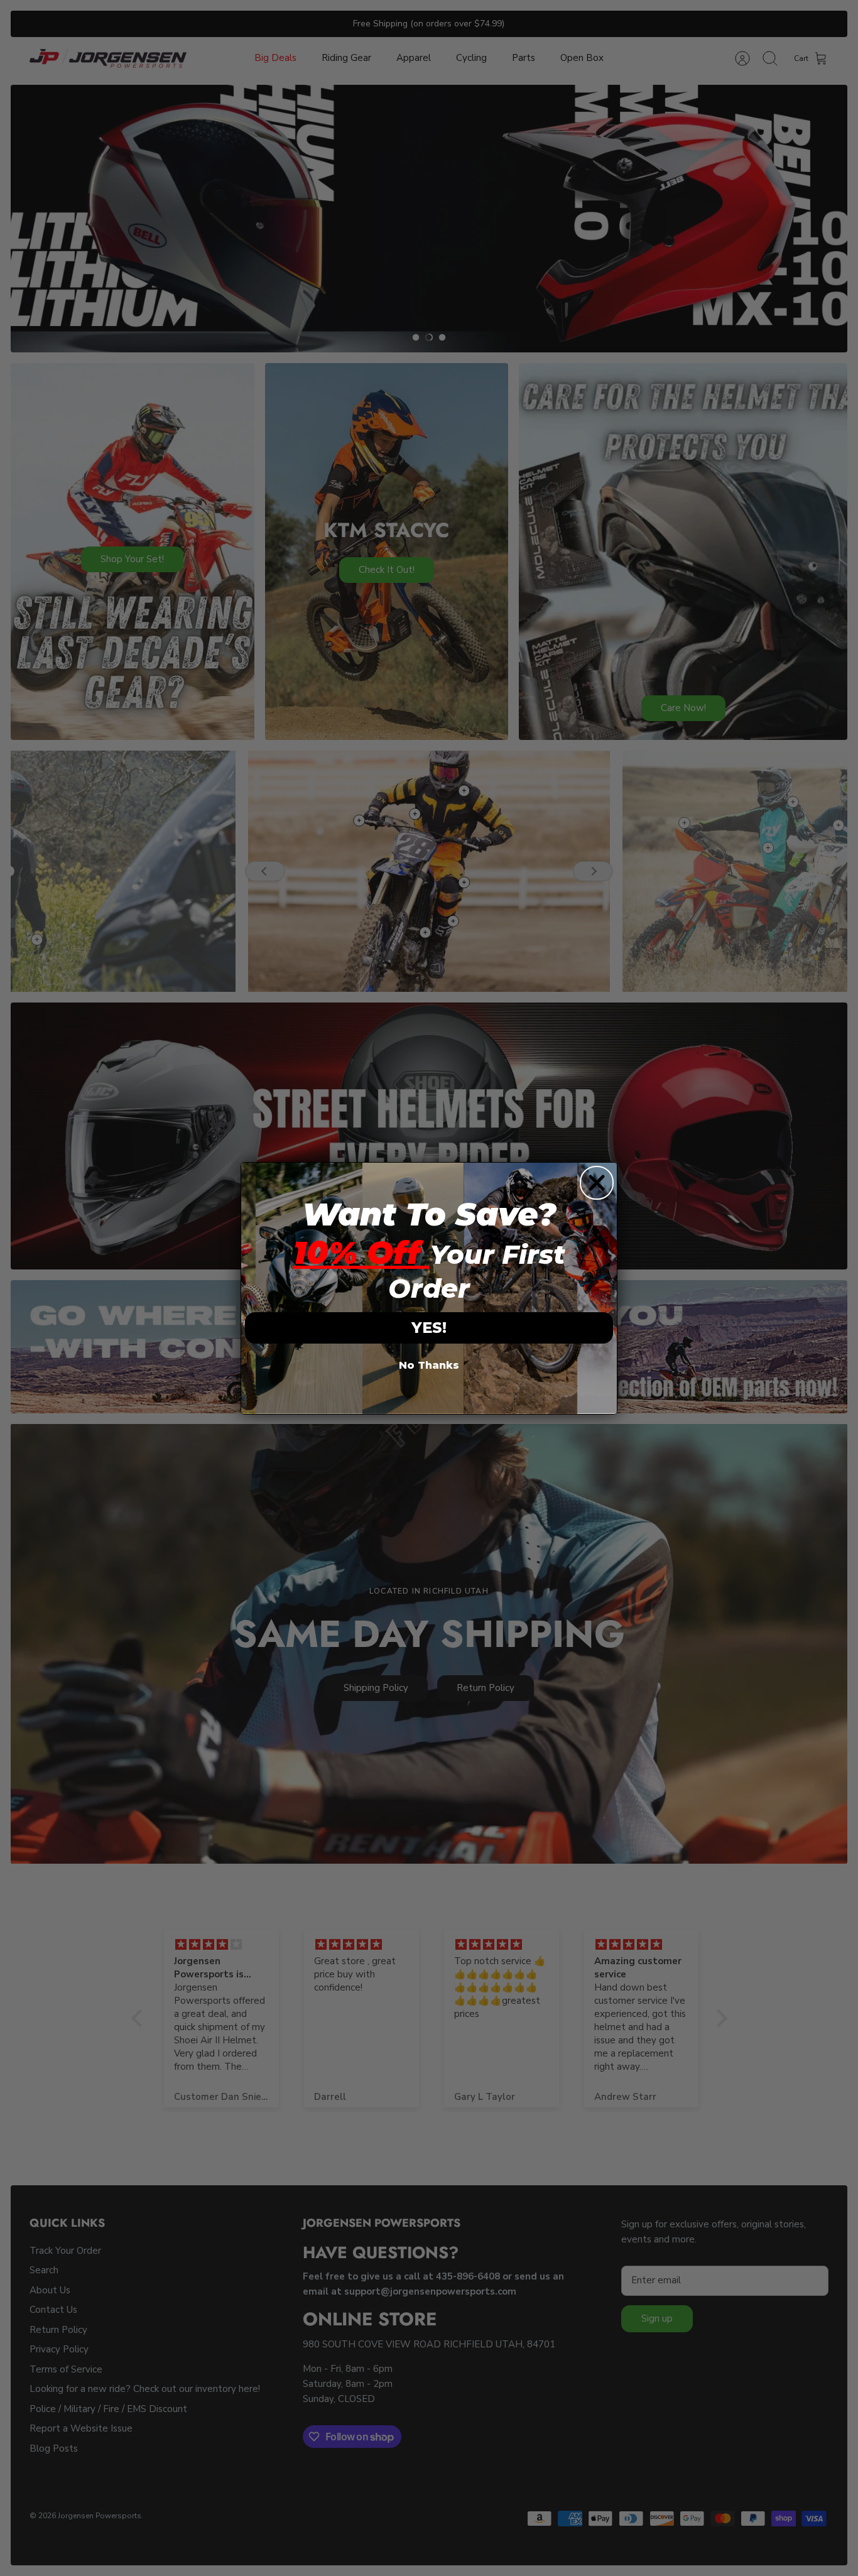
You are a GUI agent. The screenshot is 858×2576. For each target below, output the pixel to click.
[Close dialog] (597, 1183)
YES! (429, 1328)
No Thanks (429, 1365)
